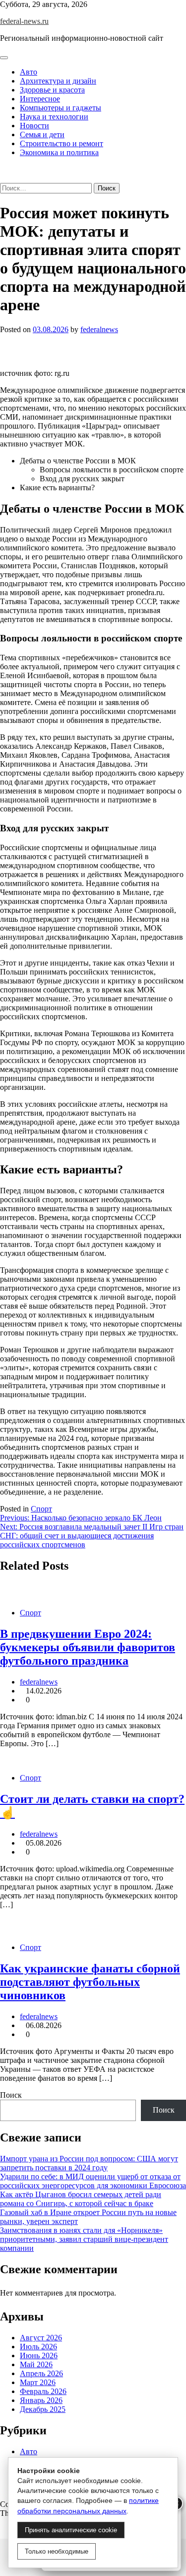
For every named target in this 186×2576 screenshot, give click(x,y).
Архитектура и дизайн (58, 81)
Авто (29, 72)
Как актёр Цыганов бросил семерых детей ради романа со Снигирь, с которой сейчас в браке (81, 2199)
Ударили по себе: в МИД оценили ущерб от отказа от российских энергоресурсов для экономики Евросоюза (93, 2181)
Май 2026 (36, 2364)
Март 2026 (38, 2382)
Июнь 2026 (39, 2355)
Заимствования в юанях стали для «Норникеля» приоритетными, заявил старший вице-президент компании (84, 2239)
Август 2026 (41, 2338)
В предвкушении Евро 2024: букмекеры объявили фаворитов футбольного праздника (88, 1647)
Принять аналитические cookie (71, 2530)
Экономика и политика (59, 152)
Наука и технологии (54, 117)
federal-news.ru (24, 21)
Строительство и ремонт (62, 143)
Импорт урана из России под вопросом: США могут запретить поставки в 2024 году (89, 2163)
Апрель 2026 (41, 2373)
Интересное (40, 99)
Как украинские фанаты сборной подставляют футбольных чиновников (90, 1982)
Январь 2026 (41, 2400)
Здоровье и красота (52, 90)
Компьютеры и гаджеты (61, 108)
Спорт (41, 1509)
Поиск (11, 2095)
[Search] (3, 178)
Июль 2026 (38, 2347)
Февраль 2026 (43, 2391)
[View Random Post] (3, 169)
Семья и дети (42, 134)
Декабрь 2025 (43, 2409)
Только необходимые (57, 2551)
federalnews (99, 329)
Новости (34, 126)
